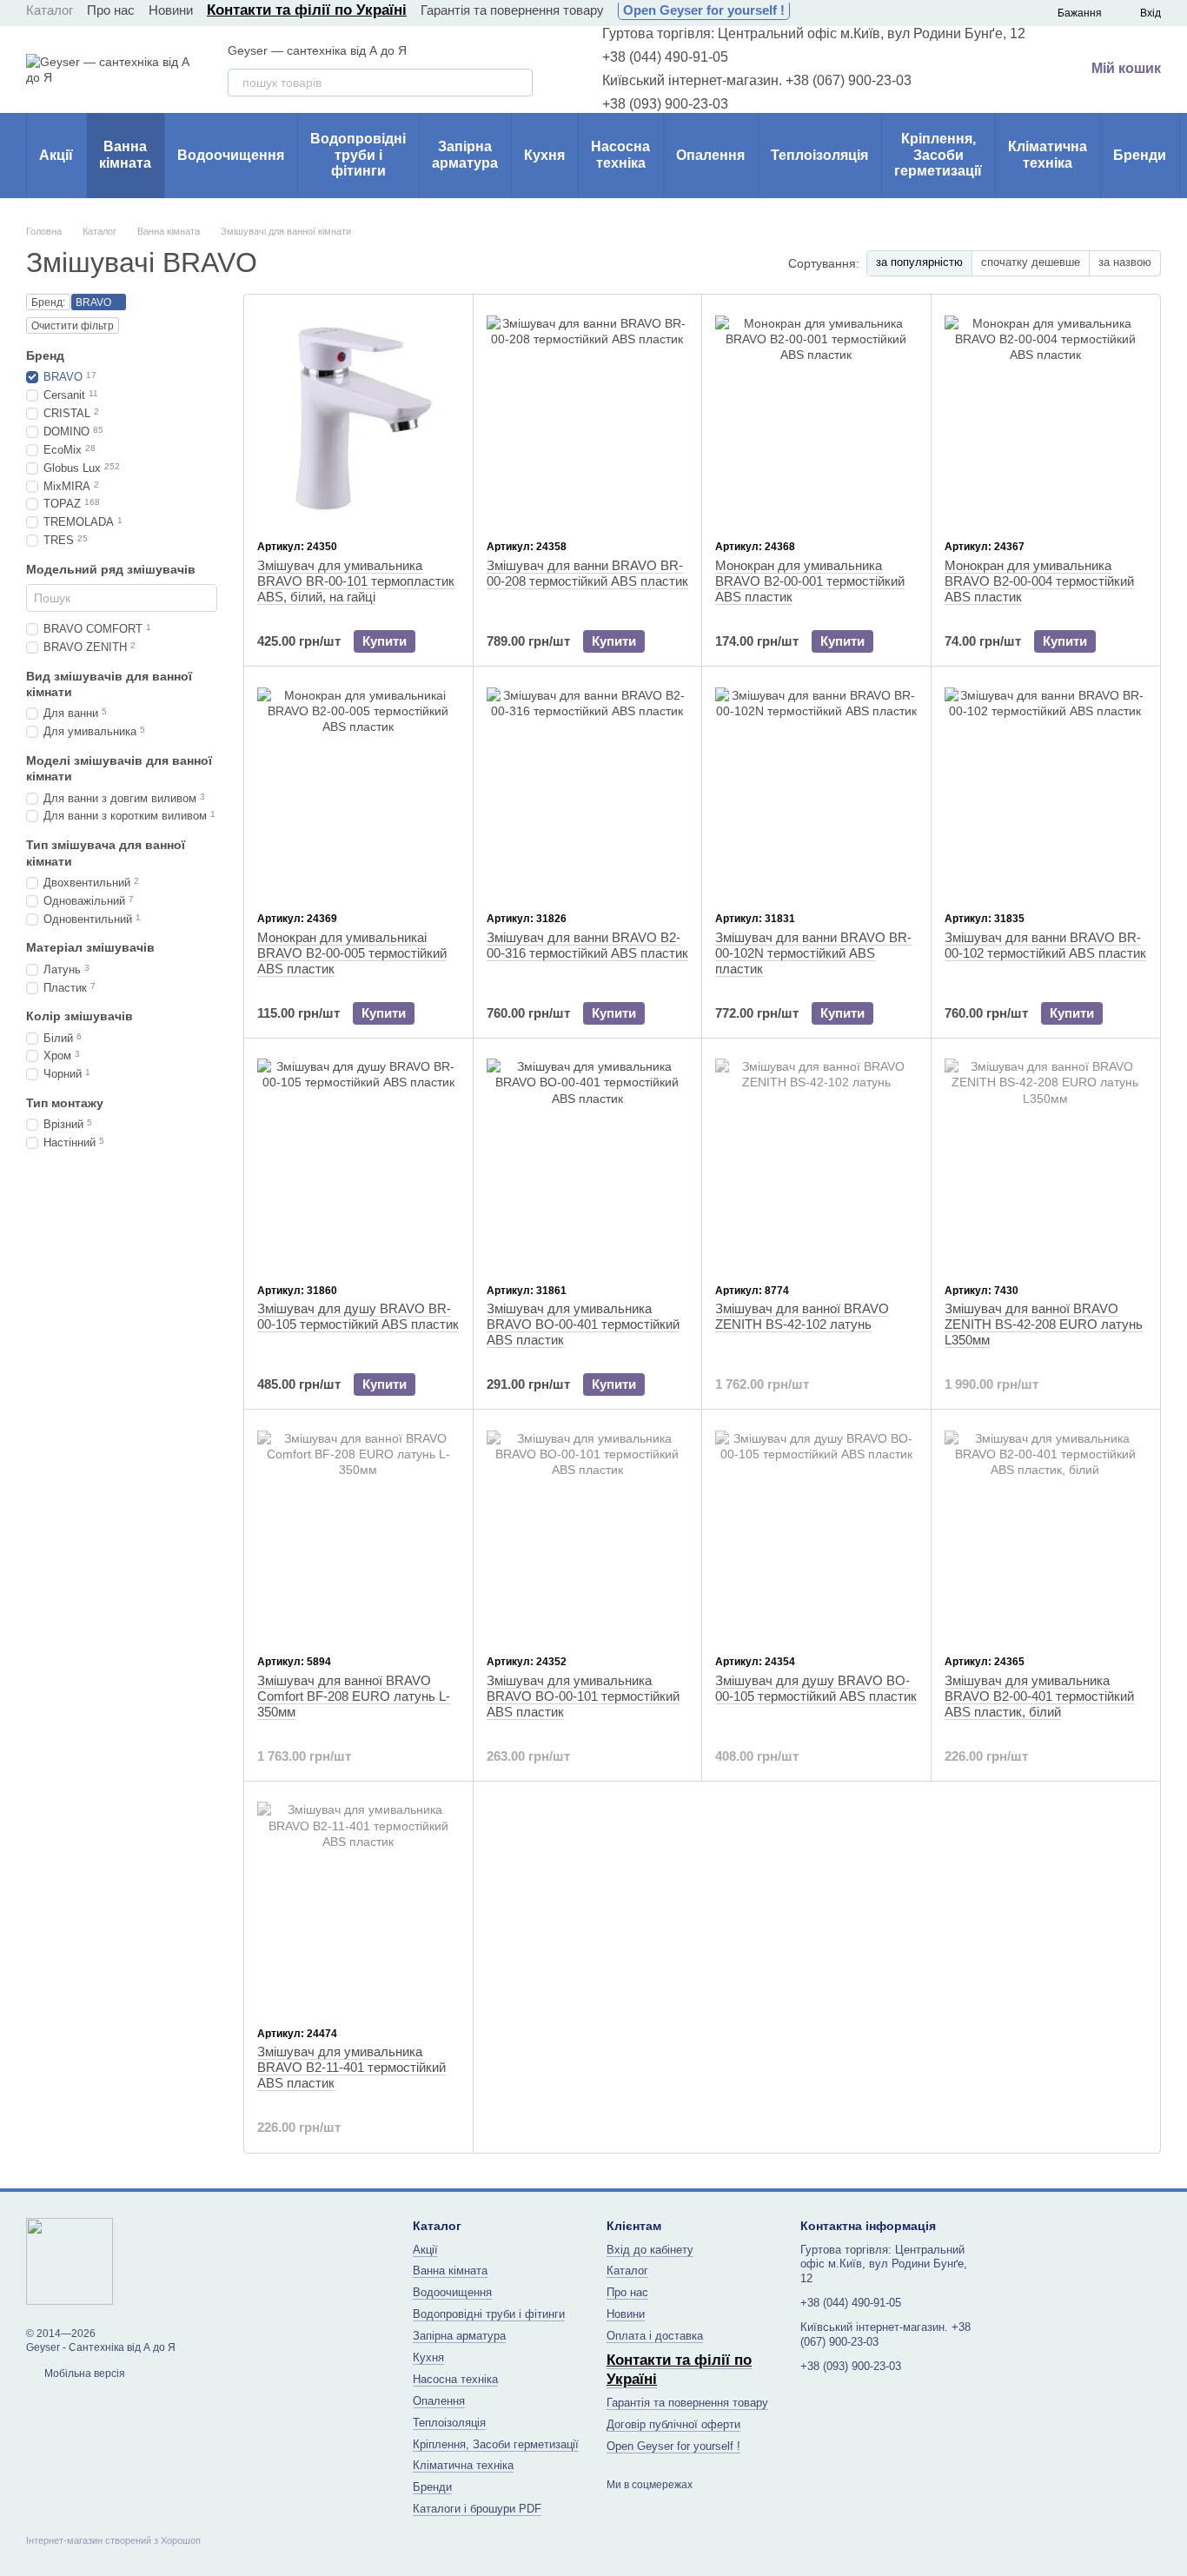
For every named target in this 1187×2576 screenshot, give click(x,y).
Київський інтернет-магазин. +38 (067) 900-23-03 (757, 80)
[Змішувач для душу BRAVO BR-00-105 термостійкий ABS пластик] (358, 1160)
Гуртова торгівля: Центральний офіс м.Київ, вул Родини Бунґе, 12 (814, 33)
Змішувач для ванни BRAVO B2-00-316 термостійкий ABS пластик (587, 945)
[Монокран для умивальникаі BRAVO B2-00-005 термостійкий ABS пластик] (358, 788)
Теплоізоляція (819, 155)
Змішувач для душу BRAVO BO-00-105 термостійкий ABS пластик (816, 1688)
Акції (56, 155)
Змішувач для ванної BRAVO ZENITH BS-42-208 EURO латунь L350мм (1044, 1324)
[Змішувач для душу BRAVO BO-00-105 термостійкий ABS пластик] (816, 1531)
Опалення (710, 155)
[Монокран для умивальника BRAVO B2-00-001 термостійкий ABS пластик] (816, 416)
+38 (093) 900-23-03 (665, 104)
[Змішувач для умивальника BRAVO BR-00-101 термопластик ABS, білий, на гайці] (358, 416)
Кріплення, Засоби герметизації (938, 155)
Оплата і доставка (655, 2336)
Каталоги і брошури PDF (477, 2509)
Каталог (50, 10)
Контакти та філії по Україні (307, 10)
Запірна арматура (465, 154)
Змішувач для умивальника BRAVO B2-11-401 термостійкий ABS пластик (351, 2067)
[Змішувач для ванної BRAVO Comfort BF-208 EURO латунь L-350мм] (358, 1531)
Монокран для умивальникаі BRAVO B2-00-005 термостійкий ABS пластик (352, 953)
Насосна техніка (620, 154)
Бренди (1140, 155)
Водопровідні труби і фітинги (358, 155)
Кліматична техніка (1048, 154)
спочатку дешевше (1031, 262)
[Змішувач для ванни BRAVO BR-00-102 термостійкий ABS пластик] (1046, 788)
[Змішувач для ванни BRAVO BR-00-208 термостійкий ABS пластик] (588, 416)
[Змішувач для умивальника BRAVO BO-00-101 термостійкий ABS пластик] (588, 1531)
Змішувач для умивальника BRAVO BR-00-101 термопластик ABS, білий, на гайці (356, 581)
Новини (171, 10)
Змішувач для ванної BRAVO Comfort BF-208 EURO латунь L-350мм (354, 1696)
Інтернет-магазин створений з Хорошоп (113, 2540)
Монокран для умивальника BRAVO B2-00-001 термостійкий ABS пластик (810, 581)
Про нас (111, 10)
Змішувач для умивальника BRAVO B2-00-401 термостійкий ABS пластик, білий (1039, 1696)
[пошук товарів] (519, 83)
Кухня (544, 155)
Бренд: (48, 302)
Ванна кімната (125, 154)
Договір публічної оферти (673, 2424)
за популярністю (919, 262)
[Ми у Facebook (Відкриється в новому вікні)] (814, 13)
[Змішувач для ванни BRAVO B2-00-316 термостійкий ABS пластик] (588, 788)
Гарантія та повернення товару (512, 10)
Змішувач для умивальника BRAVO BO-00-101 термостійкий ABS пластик (583, 1696)
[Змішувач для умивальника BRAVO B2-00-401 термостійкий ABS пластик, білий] (1046, 1531)
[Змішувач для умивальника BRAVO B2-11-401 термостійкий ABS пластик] (358, 1903)
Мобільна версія (83, 2374)
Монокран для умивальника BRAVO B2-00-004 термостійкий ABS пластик (1039, 581)
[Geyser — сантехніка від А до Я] (70, 2261)
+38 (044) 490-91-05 (665, 57)
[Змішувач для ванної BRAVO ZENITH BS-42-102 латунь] (816, 1160)
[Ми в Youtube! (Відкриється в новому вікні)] (835, 13)
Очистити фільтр (73, 326)
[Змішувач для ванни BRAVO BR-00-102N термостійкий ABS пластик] (816, 788)
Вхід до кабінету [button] (650, 2250)
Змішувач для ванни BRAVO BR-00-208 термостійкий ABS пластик (587, 573)
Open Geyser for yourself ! (704, 10)
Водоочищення (231, 155)
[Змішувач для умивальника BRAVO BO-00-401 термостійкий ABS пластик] (588, 1160)
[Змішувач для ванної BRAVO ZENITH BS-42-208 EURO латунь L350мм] (1046, 1160)
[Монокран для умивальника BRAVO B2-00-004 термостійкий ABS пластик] (1046, 416)
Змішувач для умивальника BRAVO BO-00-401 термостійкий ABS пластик (583, 1324)
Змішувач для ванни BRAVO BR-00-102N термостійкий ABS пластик (813, 953)
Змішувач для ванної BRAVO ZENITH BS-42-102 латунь (802, 1316)
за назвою (1125, 262)
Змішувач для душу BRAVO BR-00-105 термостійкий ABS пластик (358, 1316)
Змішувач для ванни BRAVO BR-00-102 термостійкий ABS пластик (1045, 945)
